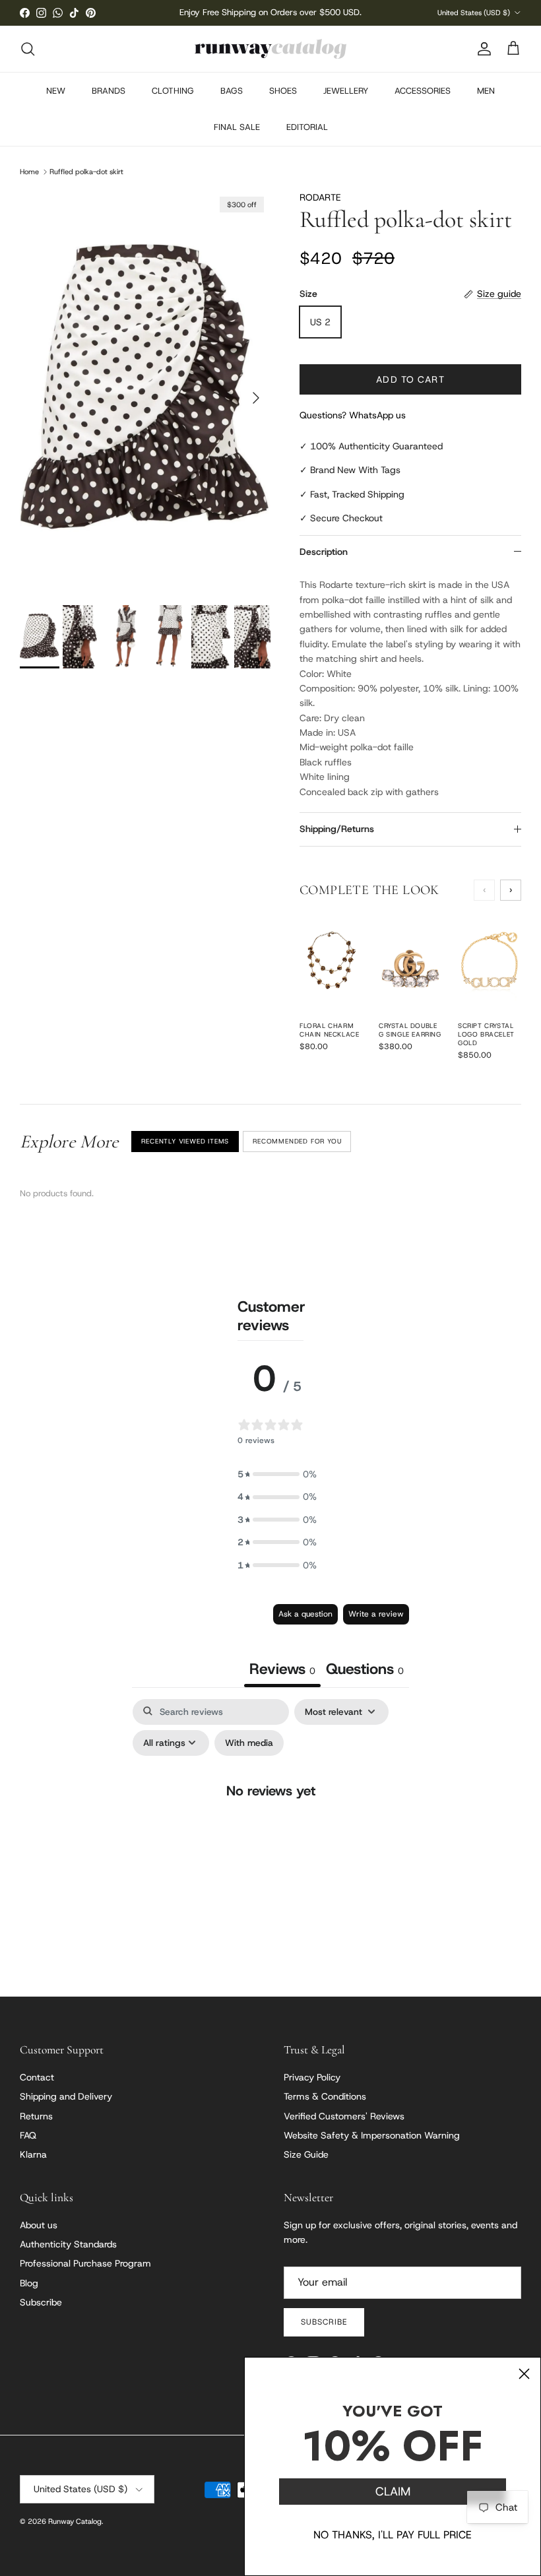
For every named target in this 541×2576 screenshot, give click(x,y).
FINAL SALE (237, 127)
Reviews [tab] (282, 1669)
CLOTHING (173, 91)
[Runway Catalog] (270, 49)
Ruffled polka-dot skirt (86, 172)
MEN (486, 91)
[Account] (482, 49)
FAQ (28, 2135)
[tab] (365, 1670)
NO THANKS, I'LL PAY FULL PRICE (393, 2535)
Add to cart (410, 379)
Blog (29, 2283)
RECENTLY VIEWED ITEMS (185, 1141)
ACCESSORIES (423, 91)
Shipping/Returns (337, 829)
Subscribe (41, 2302)
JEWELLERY (346, 91)
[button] (277, 1474)
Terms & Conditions (325, 2096)
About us (39, 2225)
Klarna (33, 2154)
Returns (36, 2116)
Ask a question (305, 1614)
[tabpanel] (270, 1818)
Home (29, 172)
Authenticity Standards (68, 2244)
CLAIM (393, 2492)
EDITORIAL (307, 127)
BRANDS (109, 91)
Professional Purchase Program (85, 2263)
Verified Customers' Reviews (344, 2116)
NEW (56, 91)
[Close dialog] (524, 2374)
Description (324, 552)
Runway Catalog (75, 2521)
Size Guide (306, 2154)
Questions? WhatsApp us (353, 415)
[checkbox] (249, 1743)
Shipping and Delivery (66, 2096)
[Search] (28, 49)
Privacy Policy (312, 2077)
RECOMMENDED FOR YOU (297, 1141)
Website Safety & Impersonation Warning (372, 2135)
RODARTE (320, 197)
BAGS (232, 91)
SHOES (283, 91)
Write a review (376, 1614)
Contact (37, 2077)
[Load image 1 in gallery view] (145, 391)
